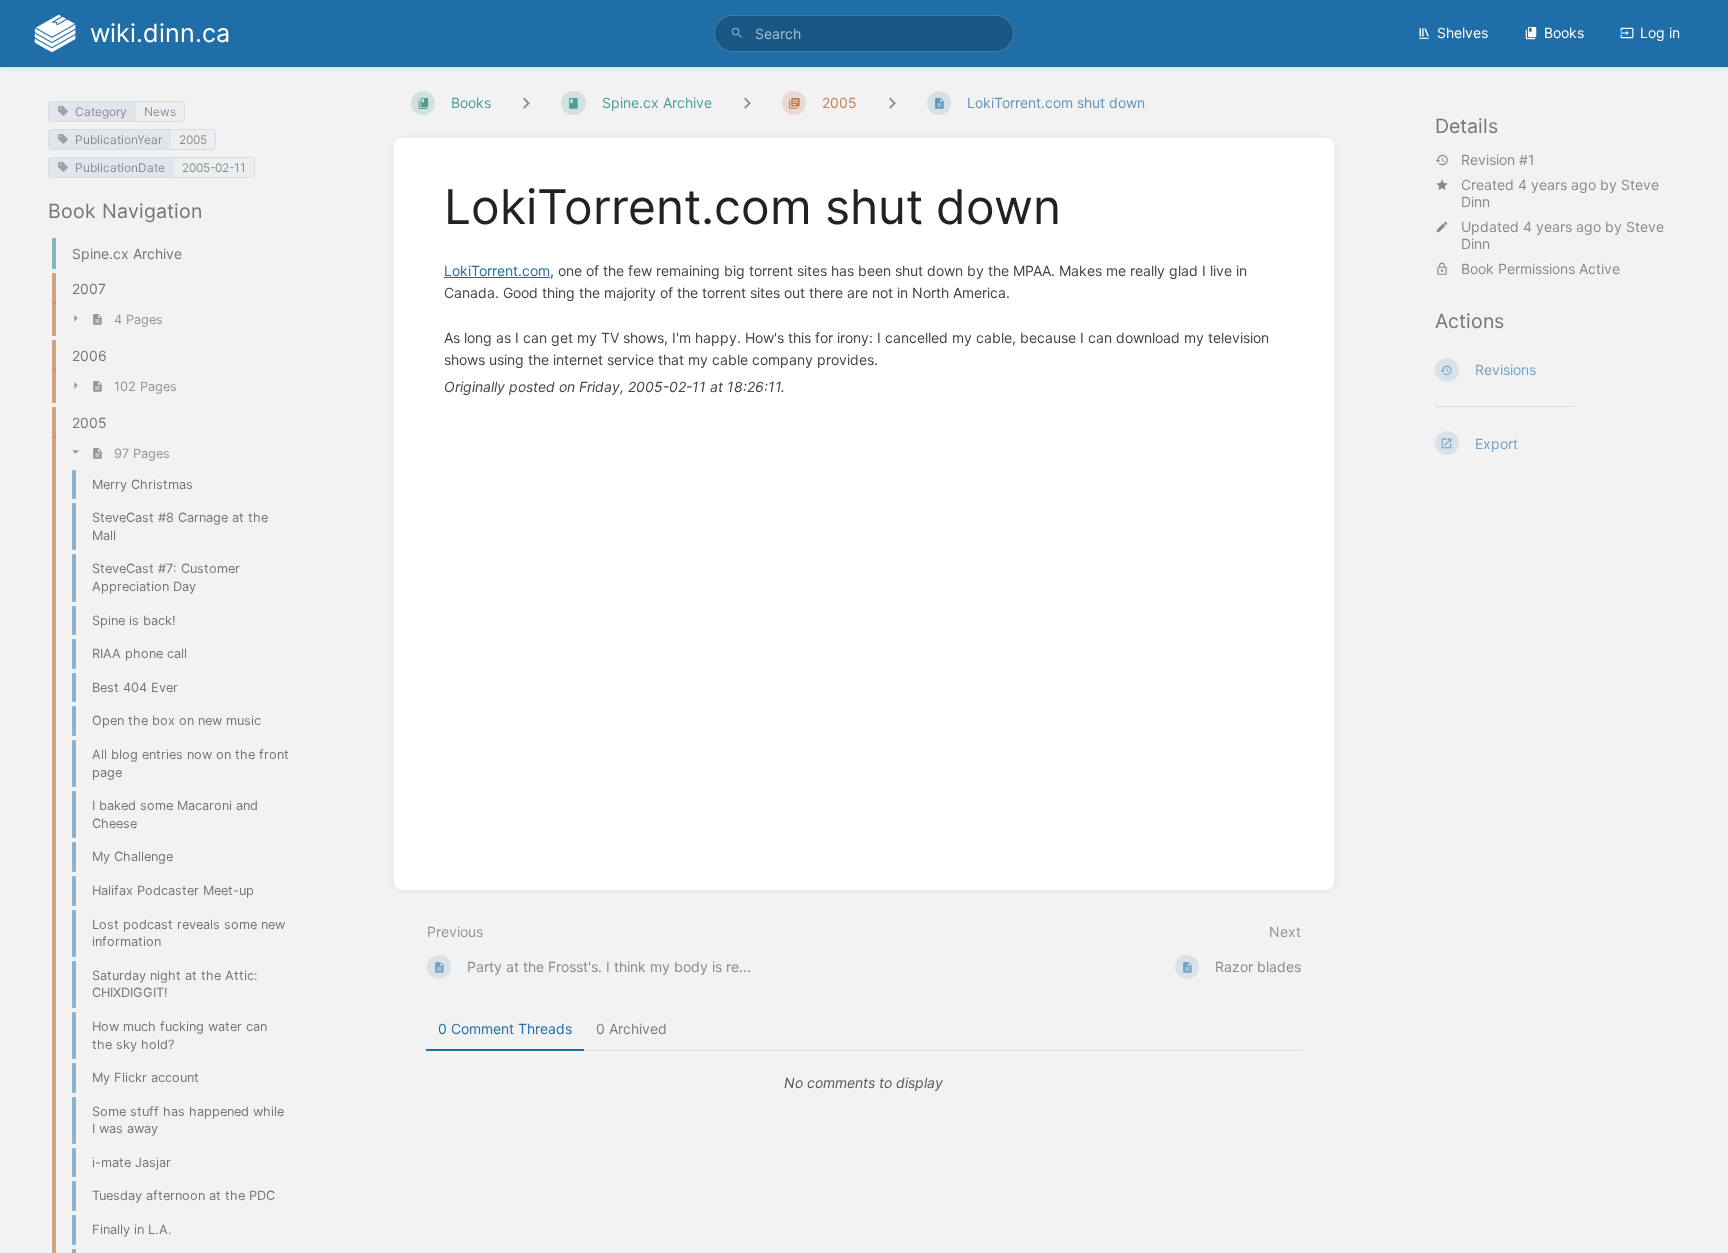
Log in (1660, 32)
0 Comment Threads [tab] (505, 1028)
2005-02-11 (214, 167)
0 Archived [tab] (631, 1028)
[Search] (737, 33)
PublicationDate (120, 167)
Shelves (1462, 32)
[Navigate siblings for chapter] (747, 102)
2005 (193, 139)
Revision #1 (1498, 160)
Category (101, 111)
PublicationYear (118, 139)
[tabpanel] (864, 1083)
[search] (864, 33)
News (160, 111)
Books (1564, 32)
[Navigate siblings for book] (526, 102)
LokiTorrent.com (497, 270)
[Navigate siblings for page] (892, 102)
